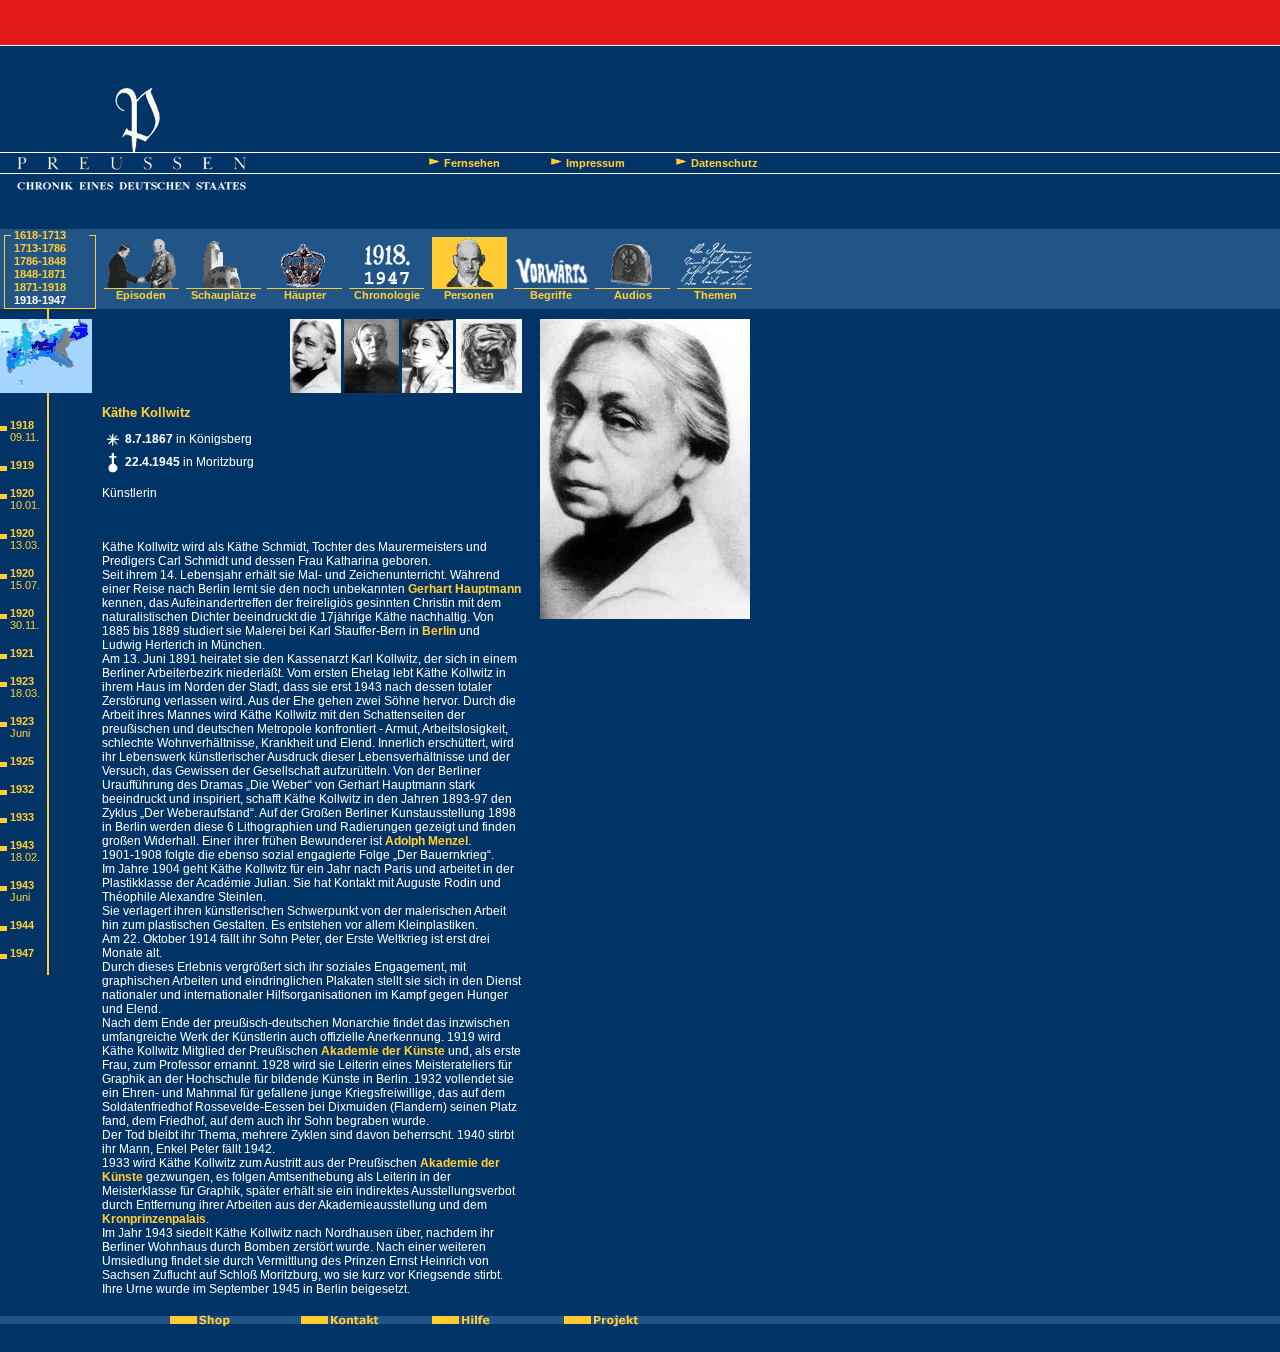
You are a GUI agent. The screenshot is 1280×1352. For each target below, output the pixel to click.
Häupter (305, 295)
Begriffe (551, 295)
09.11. (24, 437)
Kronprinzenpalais (154, 1219)
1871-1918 (40, 287)
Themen (715, 295)
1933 (22, 817)
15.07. (25, 585)
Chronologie (387, 295)
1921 (22, 653)
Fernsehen (472, 163)
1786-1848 (40, 261)
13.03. (25, 545)
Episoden (141, 295)
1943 (22, 845)
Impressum (595, 163)
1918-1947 (40, 300)
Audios (633, 295)
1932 (22, 789)
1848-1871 (40, 274)
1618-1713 (40, 235)
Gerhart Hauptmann (464, 589)
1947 (22, 953)
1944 (22, 925)
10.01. (25, 505)
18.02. (25, 857)
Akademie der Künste (383, 1051)
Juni (20, 733)
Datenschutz (724, 163)
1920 (22, 493)
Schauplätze (223, 295)
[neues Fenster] (210, 1320)
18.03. (25, 693)
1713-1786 (40, 248)
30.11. (24, 625)
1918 (22, 425)
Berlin (439, 631)
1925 (22, 761)
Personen (469, 295)
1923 (22, 681)
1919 (22, 465)
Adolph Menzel (426, 841)
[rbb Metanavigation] (640, 22)
